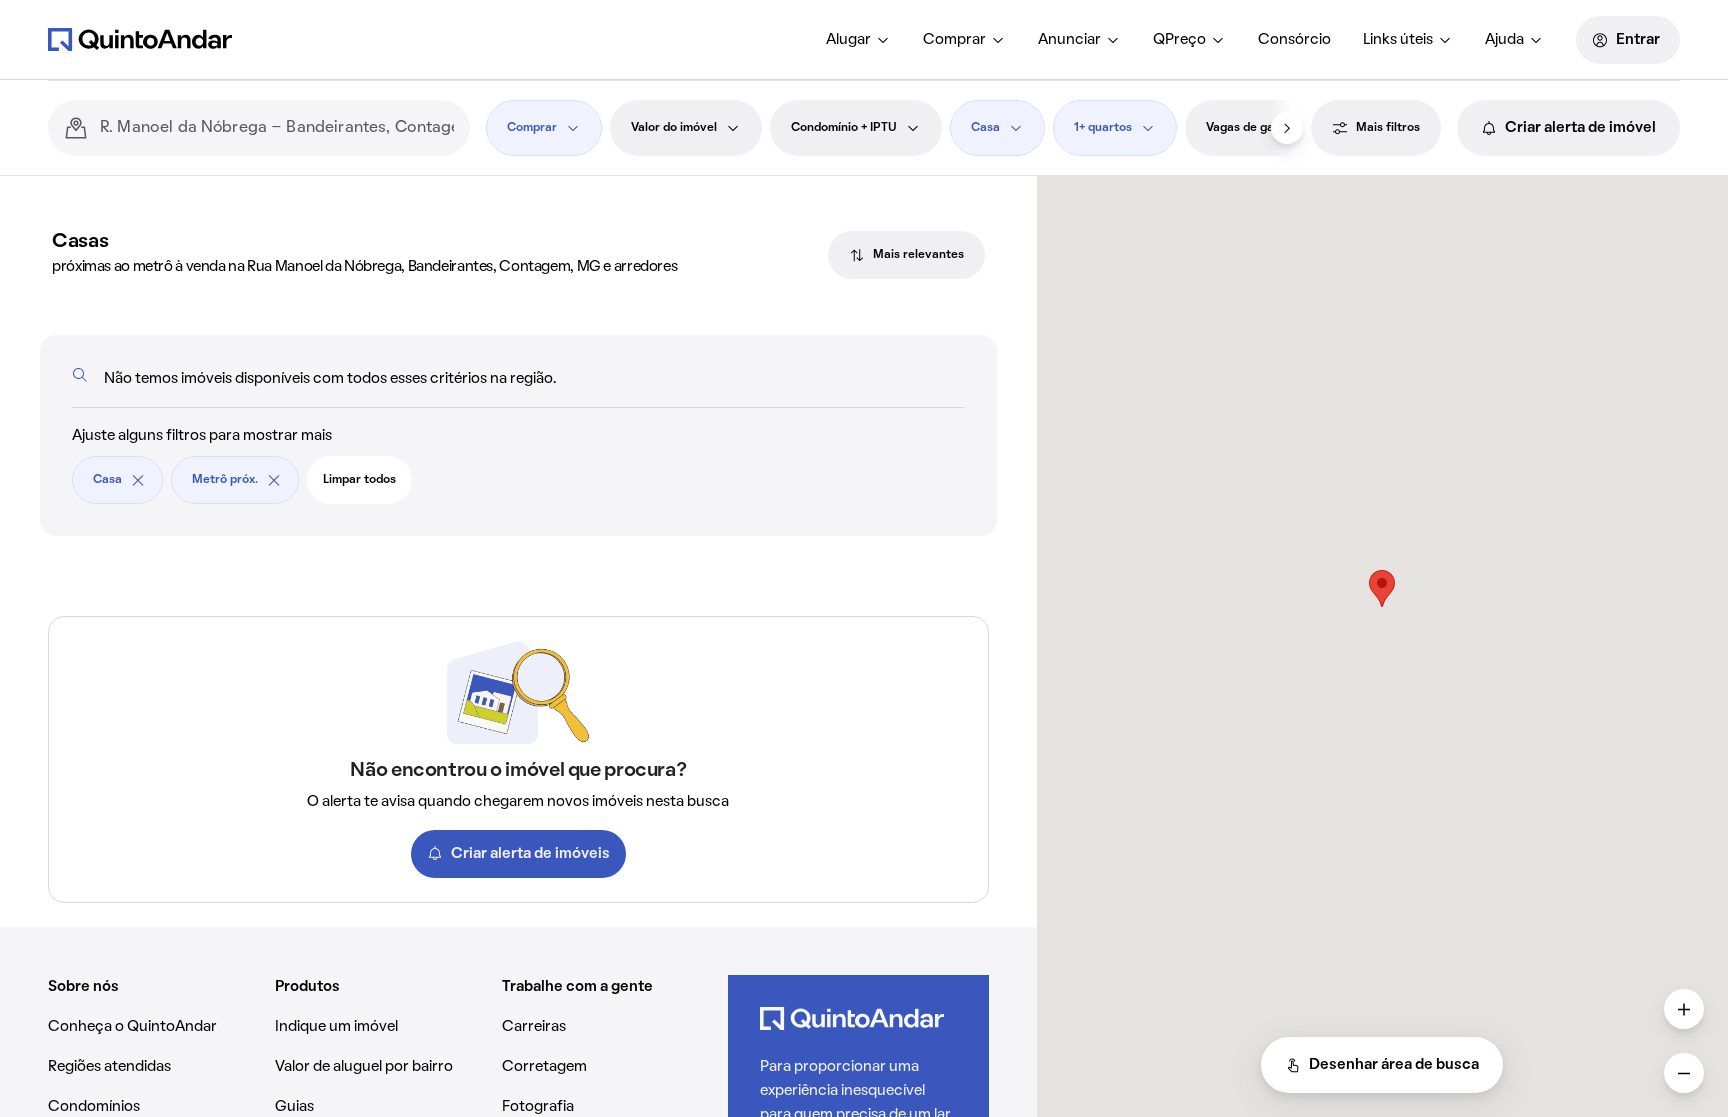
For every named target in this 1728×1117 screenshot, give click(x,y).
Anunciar (1069, 40)
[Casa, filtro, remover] (138, 480)
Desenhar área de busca (1394, 1065)
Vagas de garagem (1258, 128)
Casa (985, 128)
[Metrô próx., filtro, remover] (274, 480)
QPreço (1179, 40)
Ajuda (1504, 40)
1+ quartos (1103, 128)
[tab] (906, 255)
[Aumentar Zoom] (1684, 1009)
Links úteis (1398, 40)
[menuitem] (858, 40)
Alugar (848, 40)
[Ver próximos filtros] (1287, 128)
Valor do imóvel (674, 128)
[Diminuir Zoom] (1684, 1073)
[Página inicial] (140, 39)
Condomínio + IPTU (844, 128)
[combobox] (277, 128)
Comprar (954, 40)
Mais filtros (1388, 128)
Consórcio (1294, 40)
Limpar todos (359, 480)
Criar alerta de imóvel (1580, 128)
